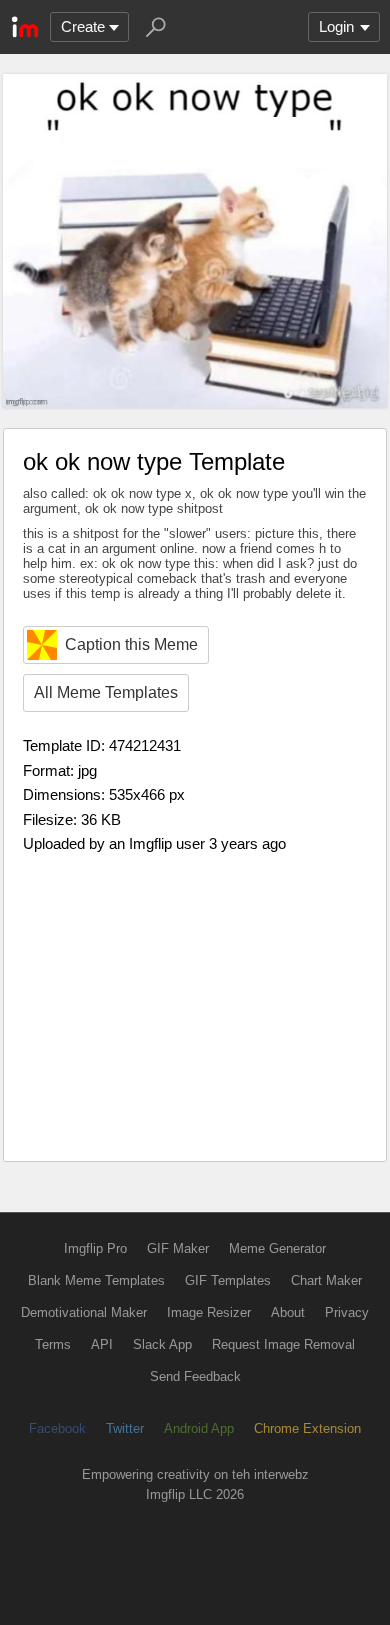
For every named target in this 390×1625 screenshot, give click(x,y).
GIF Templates (228, 1280)
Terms (53, 1344)
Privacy (347, 1312)
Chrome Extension (307, 1428)
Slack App (162, 1344)
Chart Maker (326, 1280)
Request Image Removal (283, 1344)
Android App (199, 1428)
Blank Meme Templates (96, 1280)
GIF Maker (178, 1248)
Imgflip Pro (95, 1248)
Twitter (125, 1428)
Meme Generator (277, 1248)
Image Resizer (209, 1312)
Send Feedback (195, 1376)
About (288, 1312)
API (102, 1344)
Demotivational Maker (84, 1312)
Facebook (57, 1428)
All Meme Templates (106, 692)
